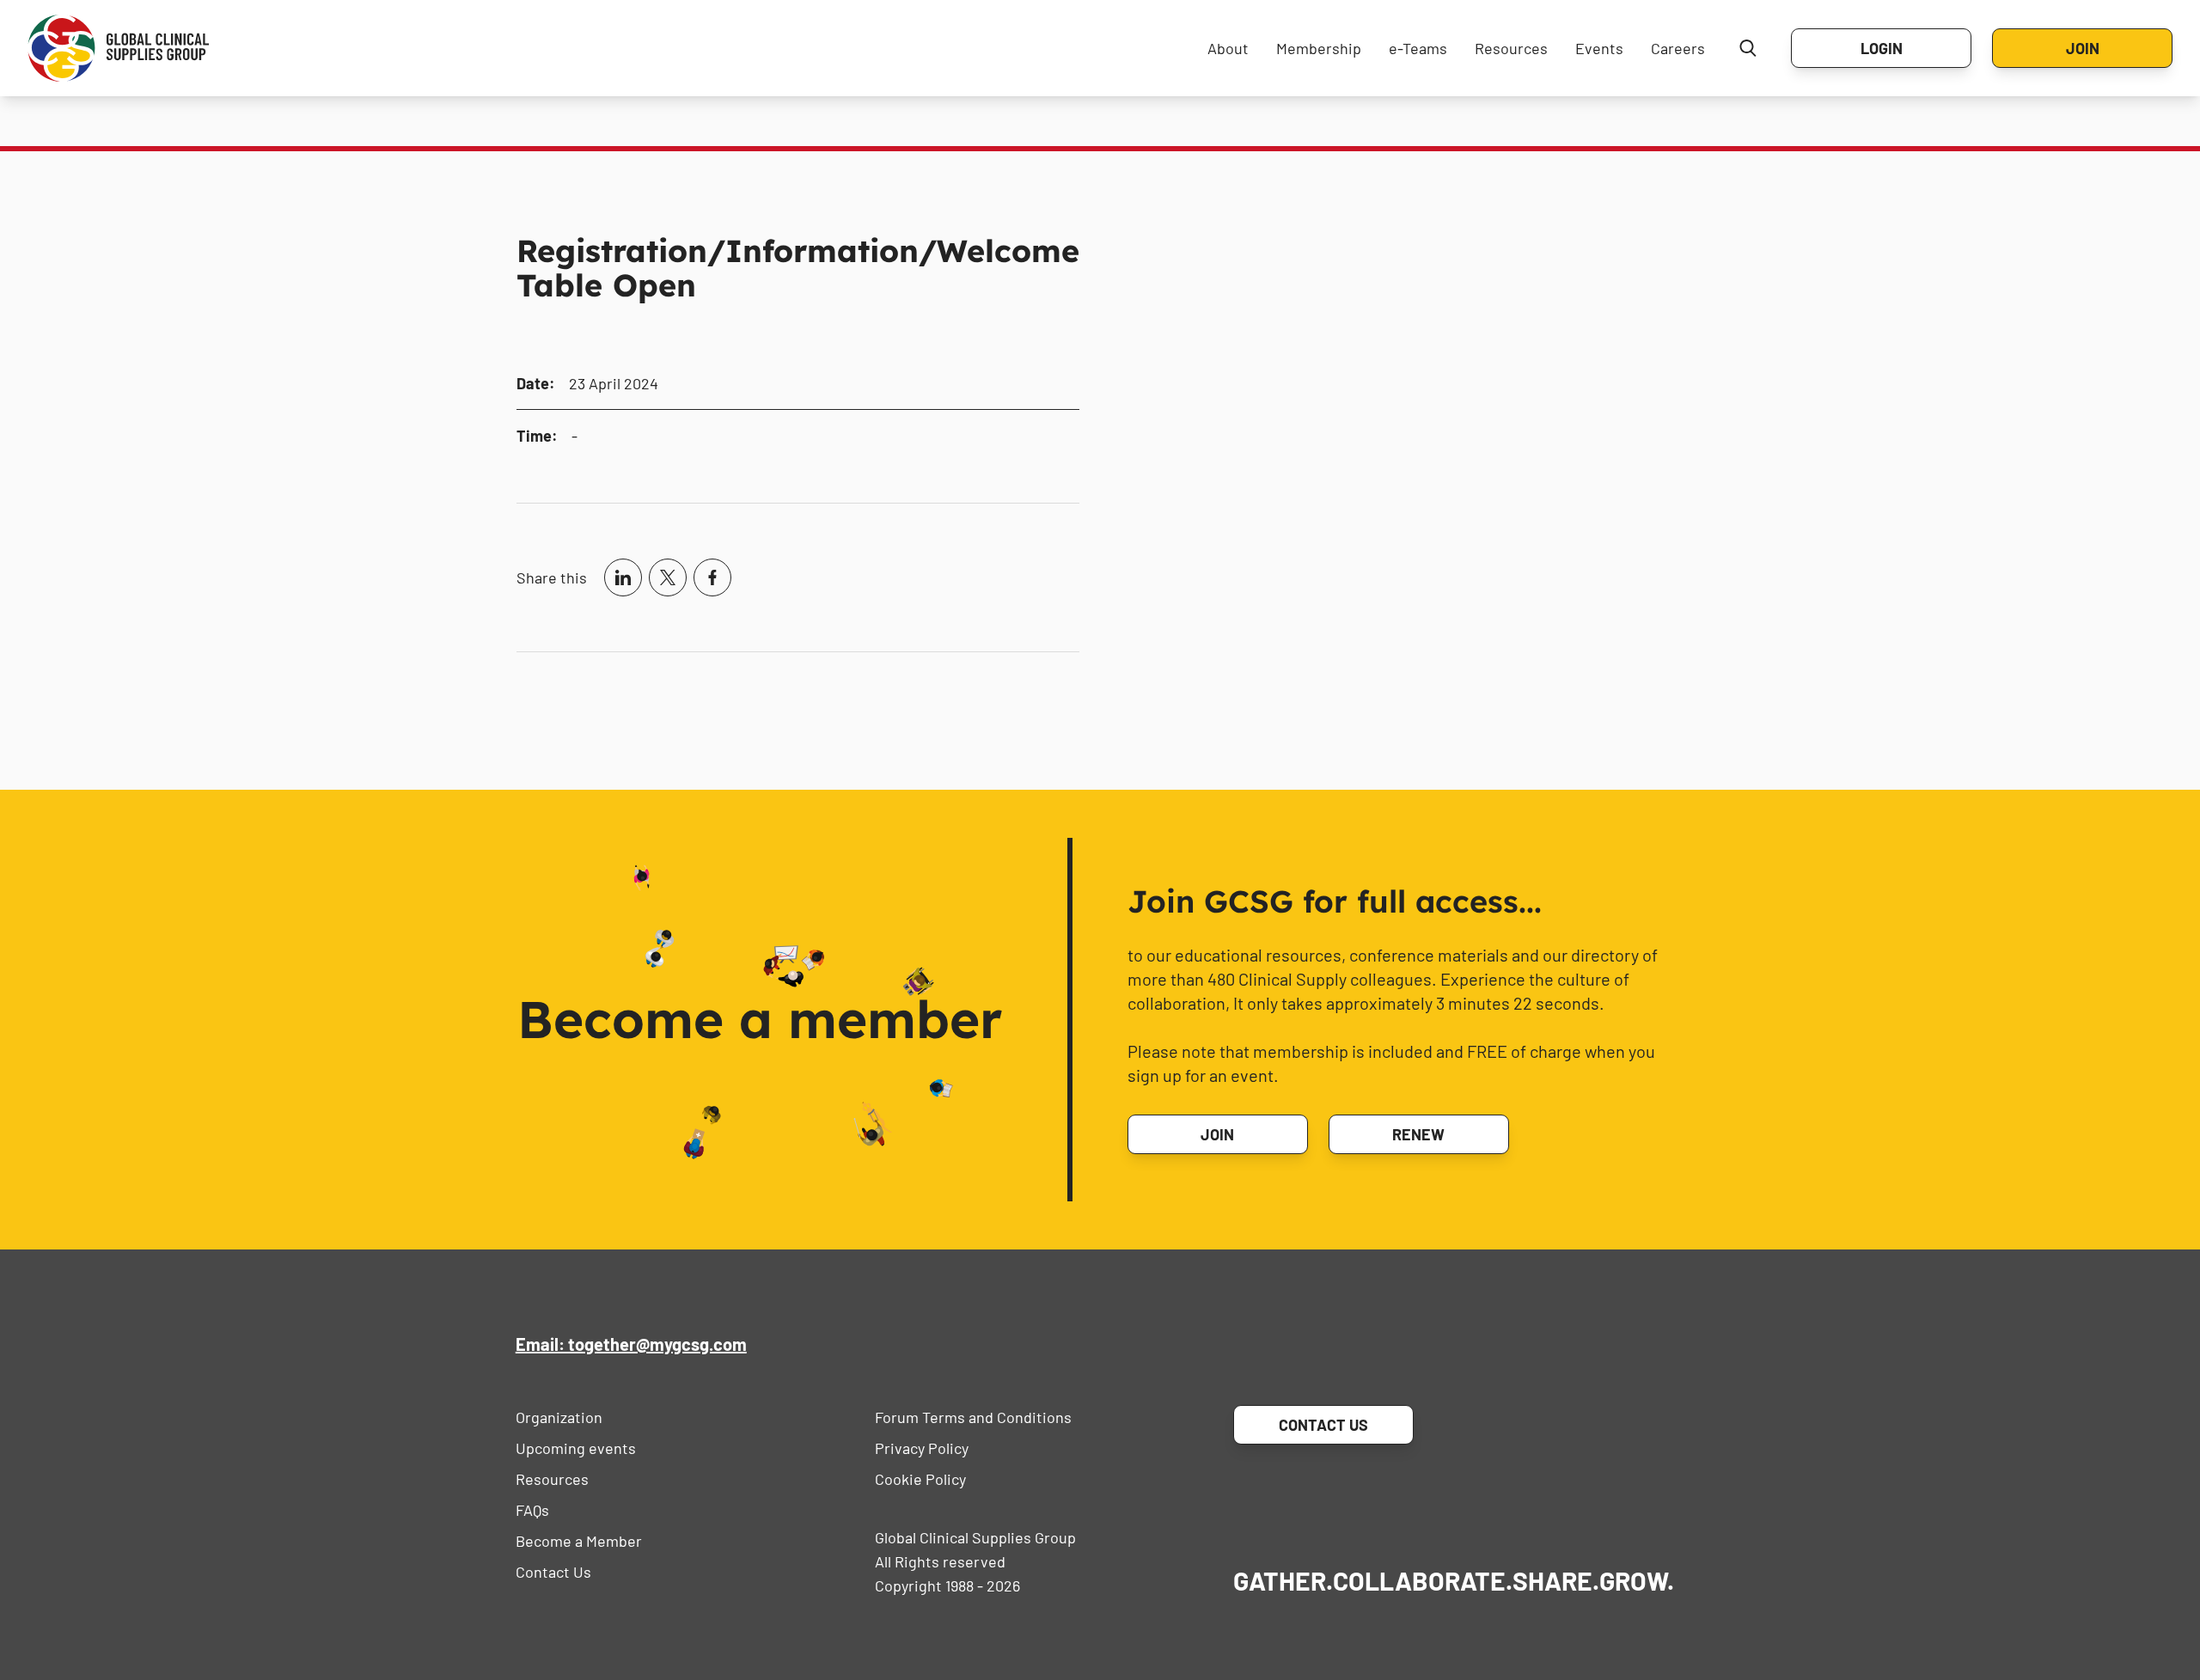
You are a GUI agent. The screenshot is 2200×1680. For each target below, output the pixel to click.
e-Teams (1418, 48)
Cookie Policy (920, 1479)
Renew (1418, 1134)
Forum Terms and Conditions (973, 1417)
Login (1882, 48)
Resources (1511, 48)
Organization (559, 1417)
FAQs (532, 1510)
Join (2083, 48)
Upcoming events (576, 1448)
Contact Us (553, 1572)
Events (1599, 48)
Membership (1319, 48)
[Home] (119, 48)
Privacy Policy (922, 1448)
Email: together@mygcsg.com (631, 1344)
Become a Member (579, 1541)
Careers (1678, 48)
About (1228, 48)
